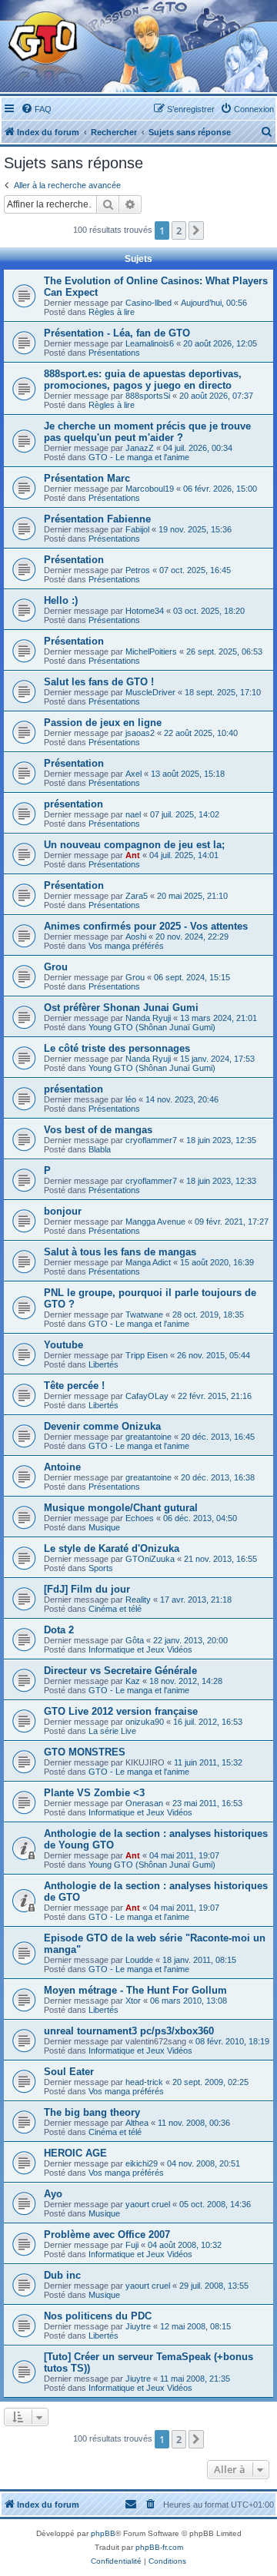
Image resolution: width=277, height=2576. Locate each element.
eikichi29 (142, 2163)
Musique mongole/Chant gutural (121, 1508)
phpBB (103, 2533)
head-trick (144, 2082)
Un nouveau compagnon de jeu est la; (134, 845)
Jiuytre (138, 2326)
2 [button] (179, 230)
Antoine (62, 1467)
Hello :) (61, 600)
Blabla (100, 1149)
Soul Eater (69, 2072)
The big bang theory (92, 2112)
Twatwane (144, 1315)
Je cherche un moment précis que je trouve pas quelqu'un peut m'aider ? (147, 432)
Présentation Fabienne (97, 519)
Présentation (74, 560)
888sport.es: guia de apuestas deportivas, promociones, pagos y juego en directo (143, 380)
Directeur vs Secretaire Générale (120, 1671)
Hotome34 (145, 611)
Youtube (63, 1345)
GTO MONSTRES (85, 1752)
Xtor (133, 2001)
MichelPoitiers (151, 651)
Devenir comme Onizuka (102, 1426)
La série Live (112, 1731)
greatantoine (149, 1437)
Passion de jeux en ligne (103, 723)
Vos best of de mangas (98, 1130)
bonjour (63, 1211)
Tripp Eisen (147, 1355)
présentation (73, 804)
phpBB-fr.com (159, 2547)
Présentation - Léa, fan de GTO (117, 333)
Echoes (140, 1518)
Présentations (114, 353)
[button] (196, 230)
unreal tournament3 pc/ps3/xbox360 (129, 2031)
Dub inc (62, 2275)
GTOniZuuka (150, 1559)
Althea (137, 2123)
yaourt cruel (148, 2204)
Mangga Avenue (155, 1222)
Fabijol (137, 529)
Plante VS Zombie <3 (94, 1793)
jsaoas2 (140, 733)
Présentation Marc (87, 478)
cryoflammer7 (151, 1140)
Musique (104, 1527)
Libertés (103, 1364)
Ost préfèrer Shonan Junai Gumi (121, 1008)
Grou (56, 967)
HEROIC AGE (75, 2153)
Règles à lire (112, 312)
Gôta (135, 1640)
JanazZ (140, 448)
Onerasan (144, 1803)
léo (131, 1099)
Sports (101, 1568)
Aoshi (136, 937)
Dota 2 (59, 1630)
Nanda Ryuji (148, 1018)
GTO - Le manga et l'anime (139, 457)
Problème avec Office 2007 (107, 2235)
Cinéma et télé (115, 1609)
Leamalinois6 (150, 343)
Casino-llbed (149, 303)
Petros (138, 570)
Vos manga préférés (126, 946)
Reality (138, 1600)
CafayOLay (147, 1396)
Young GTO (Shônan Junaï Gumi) (152, 1027)
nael (133, 814)
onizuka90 (145, 1722)
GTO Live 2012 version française (121, 1711)
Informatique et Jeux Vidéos (140, 1649)
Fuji (132, 2245)
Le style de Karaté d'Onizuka (112, 1548)
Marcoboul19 (150, 489)
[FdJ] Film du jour (87, 1589)
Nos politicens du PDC (98, 2316)
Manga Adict (148, 1262)
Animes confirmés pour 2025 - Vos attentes (146, 926)
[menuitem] (36, 109)
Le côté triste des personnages (117, 1048)
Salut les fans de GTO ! (99, 682)
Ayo (53, 2194)
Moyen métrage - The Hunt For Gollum (135, 1990)
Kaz (133, 1681)
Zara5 (137, 896)
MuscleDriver (150, 692)
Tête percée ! (74, 1386)
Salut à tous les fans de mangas (120, 1252)
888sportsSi (148, 396)
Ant (133, 855)
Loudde (139, 1960)
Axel (133, 774)
